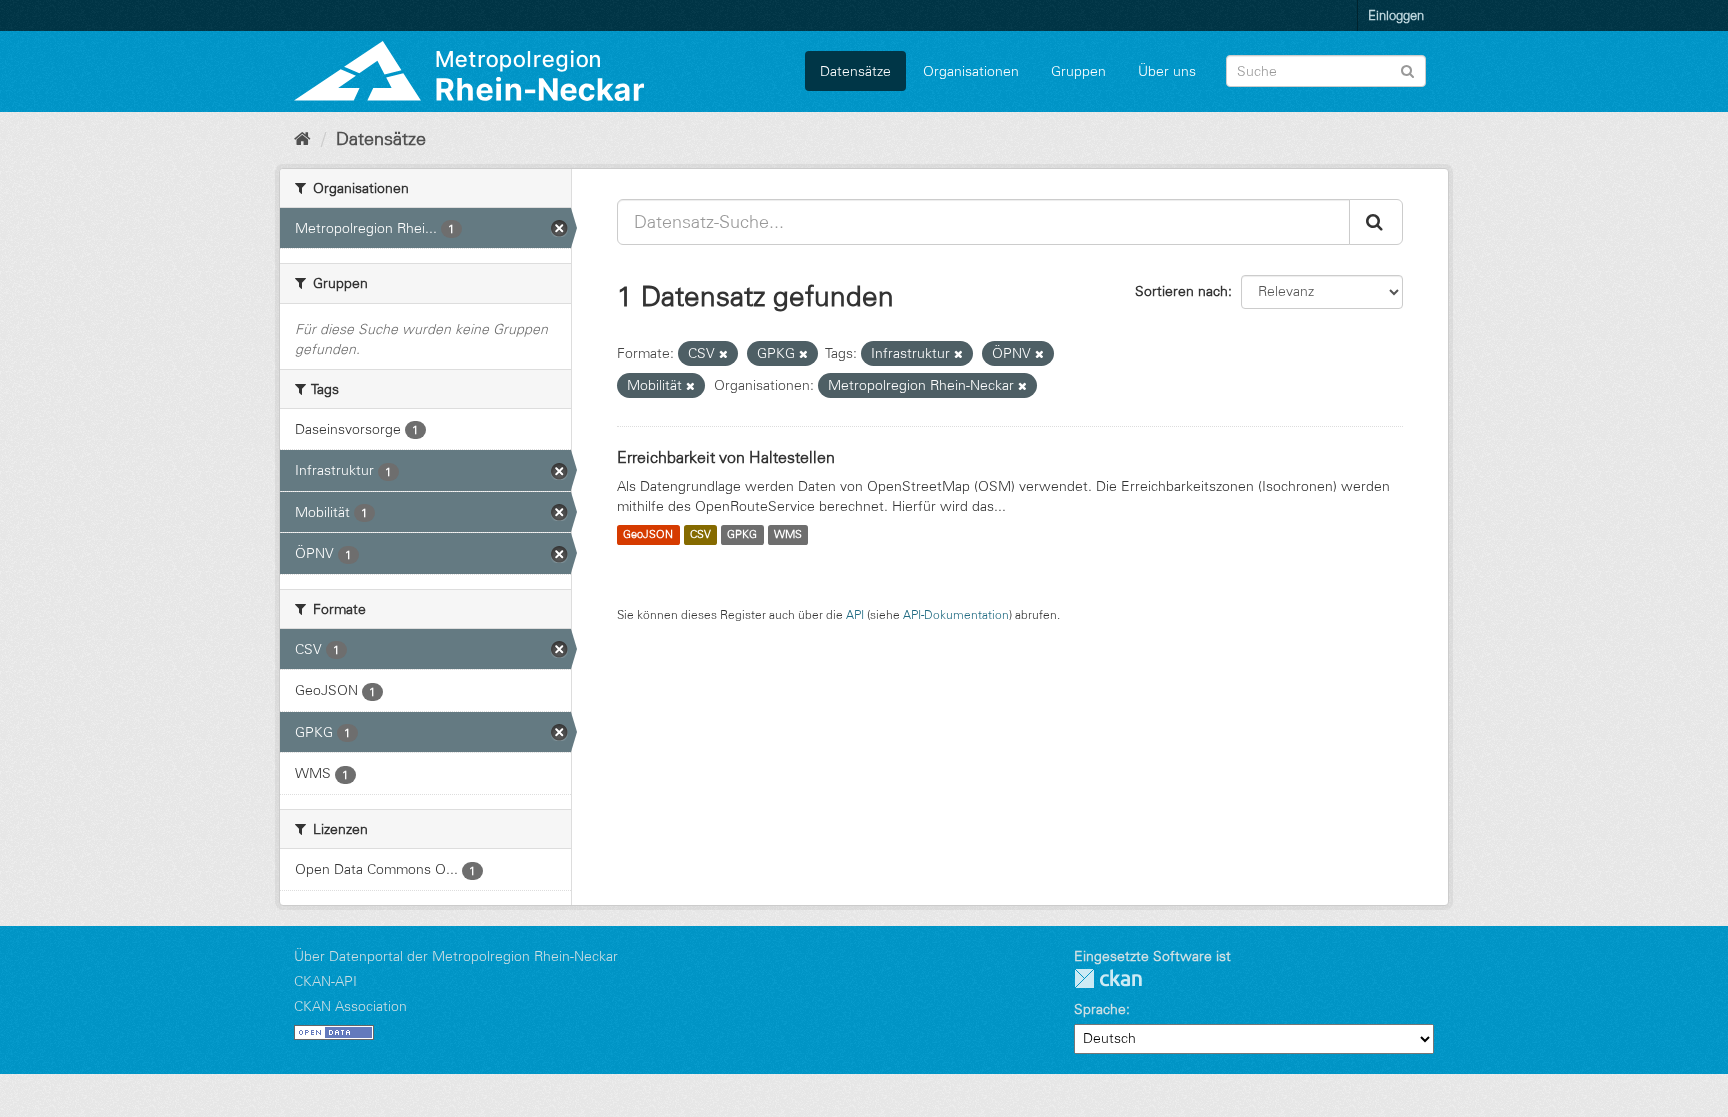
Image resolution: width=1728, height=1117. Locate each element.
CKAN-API (325, 981)
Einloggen (1396, 15)
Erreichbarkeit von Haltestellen (726, 457)
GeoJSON (648, 535)
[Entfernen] (723, 354)
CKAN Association (350, 1006)
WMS (788, 535)
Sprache (1100, 1009)
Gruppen (1078, 71)
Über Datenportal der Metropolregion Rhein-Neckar (456, 956)
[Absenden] (1407, 69)
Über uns (1167, 71)
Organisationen (971, 71)
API (855, 614)
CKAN (1108, 978)
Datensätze (855, 71)
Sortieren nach (1181, 291)
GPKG (742, 535)
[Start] (302, 139)
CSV (700, 535)
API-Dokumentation (956, 614)
